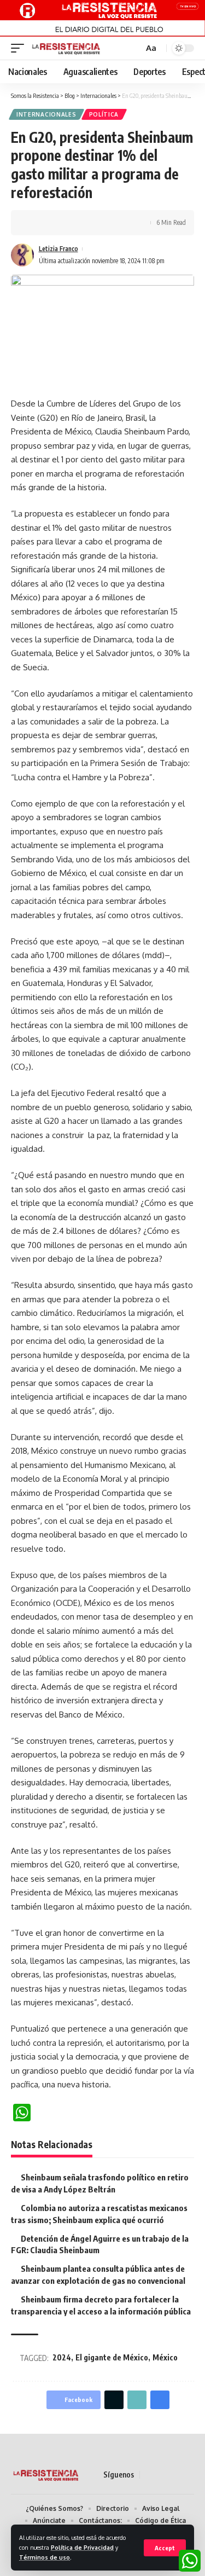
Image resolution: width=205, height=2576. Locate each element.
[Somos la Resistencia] (66, 48)
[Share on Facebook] (36, 223)
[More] (103, 223)
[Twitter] (162, 2475)
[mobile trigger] (20, 48)
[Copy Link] (69, 223)
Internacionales (46, 114)
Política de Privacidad (82, 2547)
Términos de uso (45, 2557)
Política (104, 114)
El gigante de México (112, 2357)
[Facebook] (149, 2475)
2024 (62, 2357)
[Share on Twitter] (52, 223)
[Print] (86, 223)
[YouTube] (175, 2475)
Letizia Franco (58, 249)
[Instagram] (188, 2475)
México (165, 2357)
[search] (134, 48)
